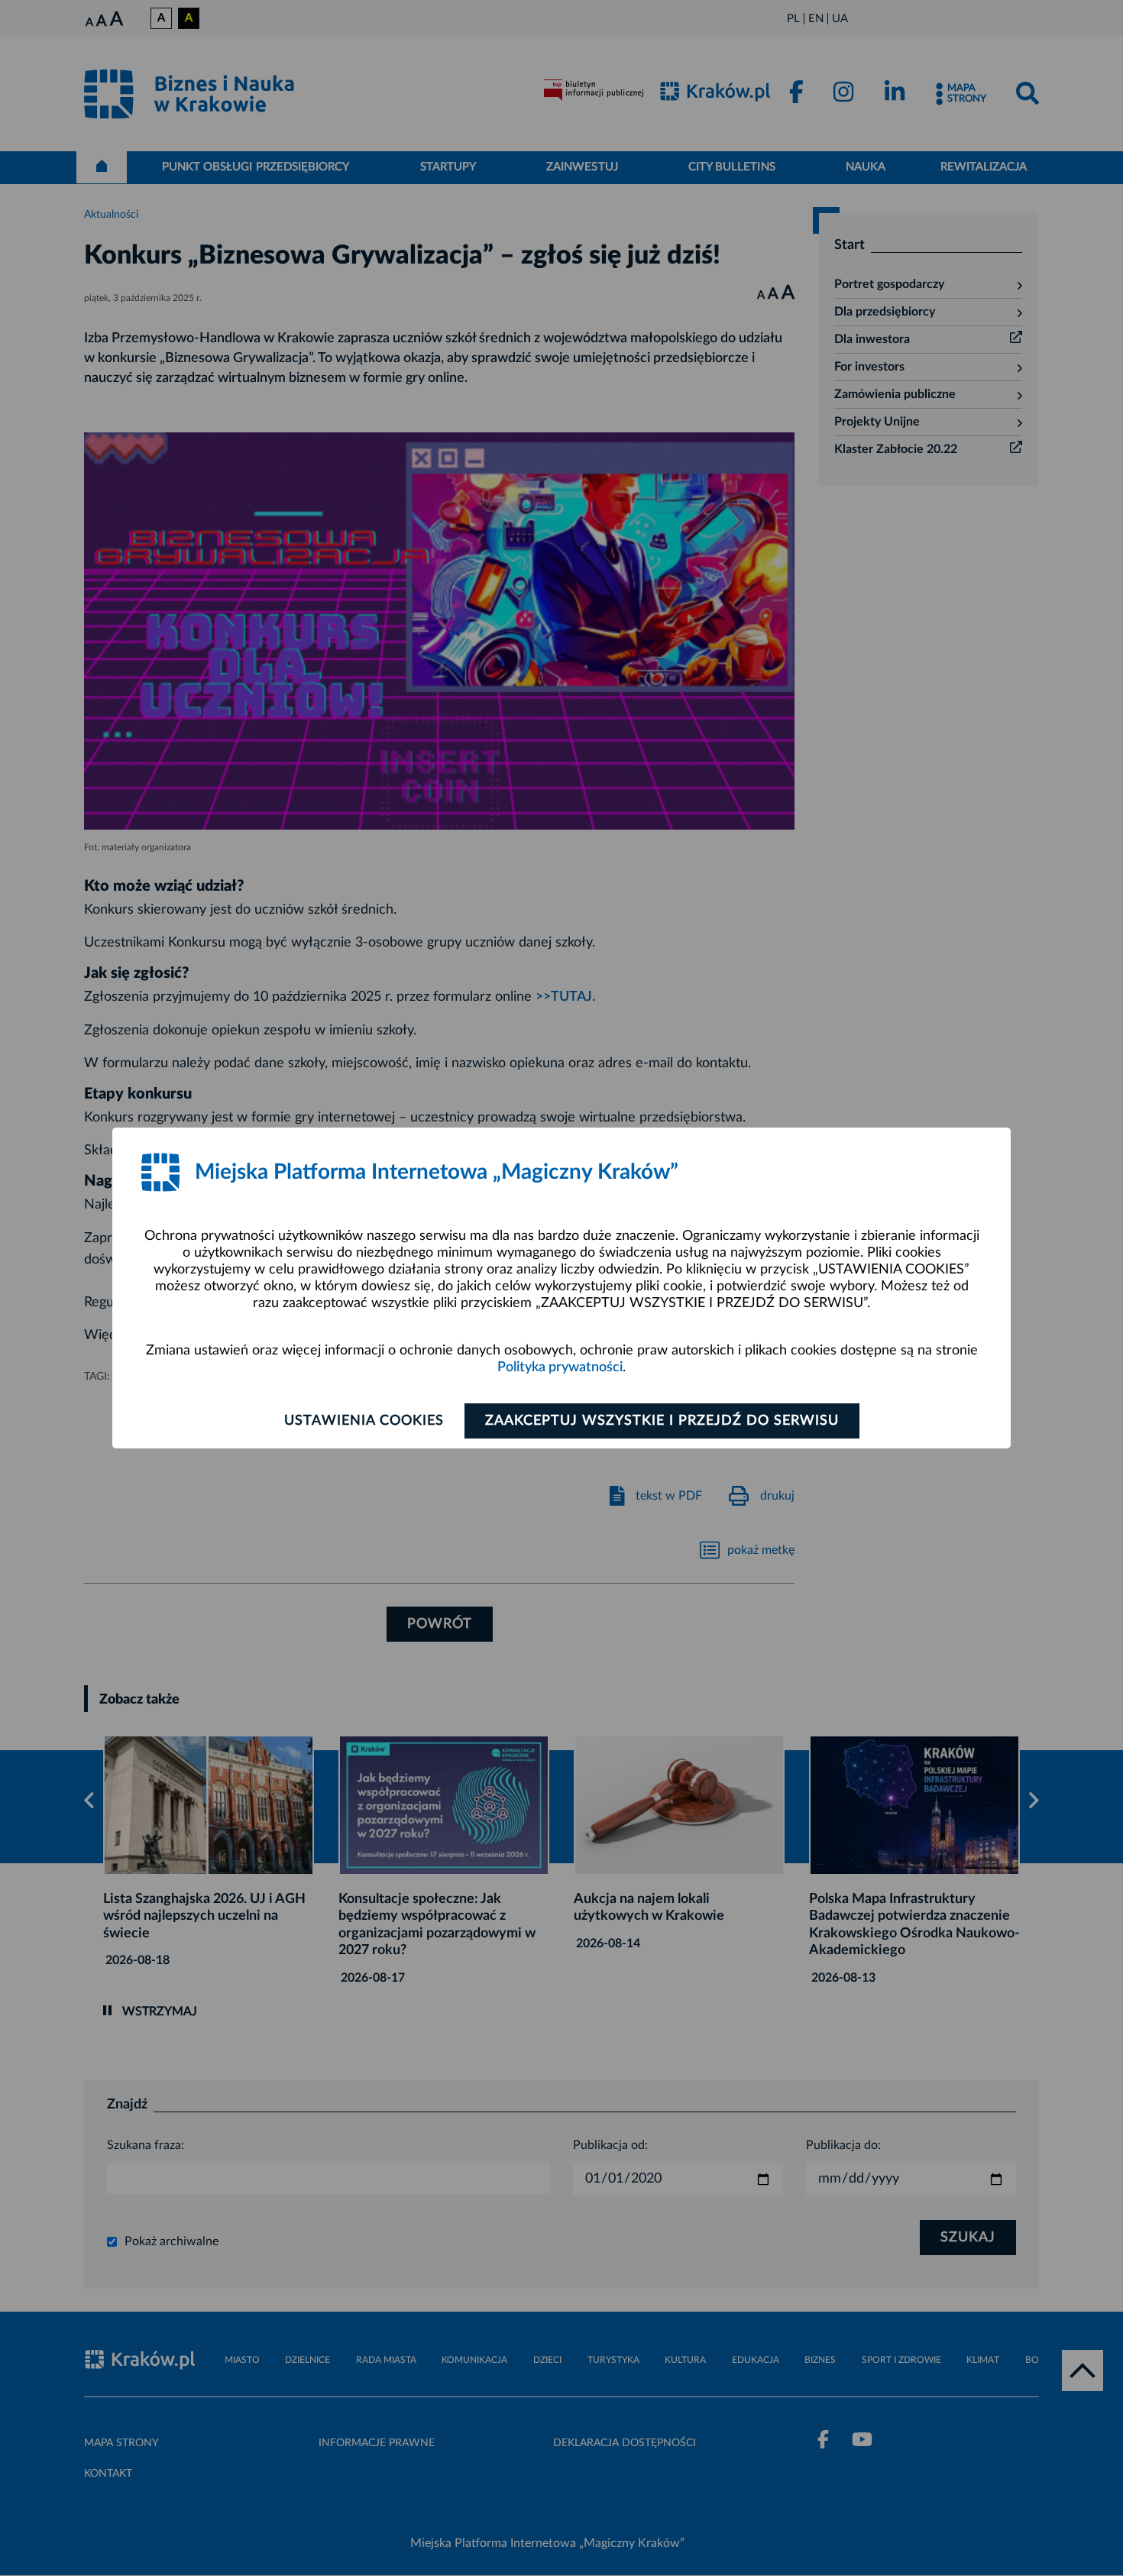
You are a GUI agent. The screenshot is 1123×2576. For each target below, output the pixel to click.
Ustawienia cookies (364, 1421)
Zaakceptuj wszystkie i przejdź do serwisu (662, 1421)
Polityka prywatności (560, 1367)
